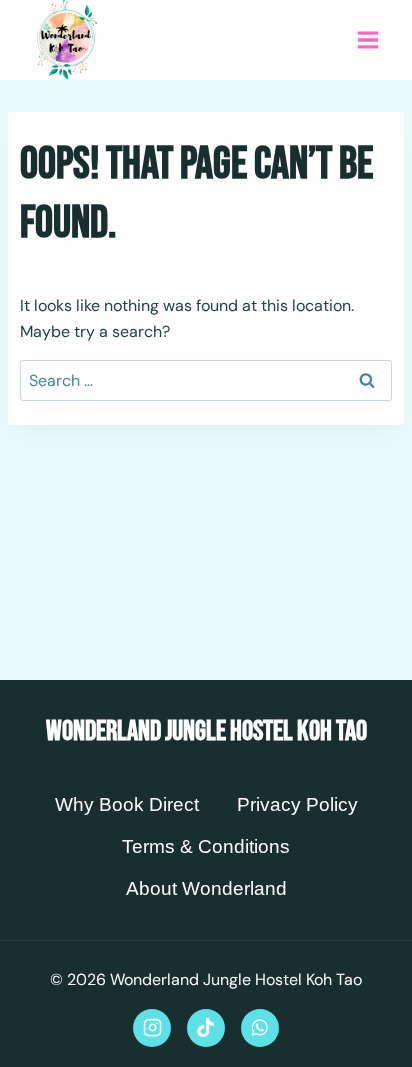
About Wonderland (206, 888)
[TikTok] (206, 1028)
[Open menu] (367, 39)
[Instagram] (152, 1028)
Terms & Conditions (206, 846)
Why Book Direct (127, 804)
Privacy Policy (297, 804)
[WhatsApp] (260, 1028)
